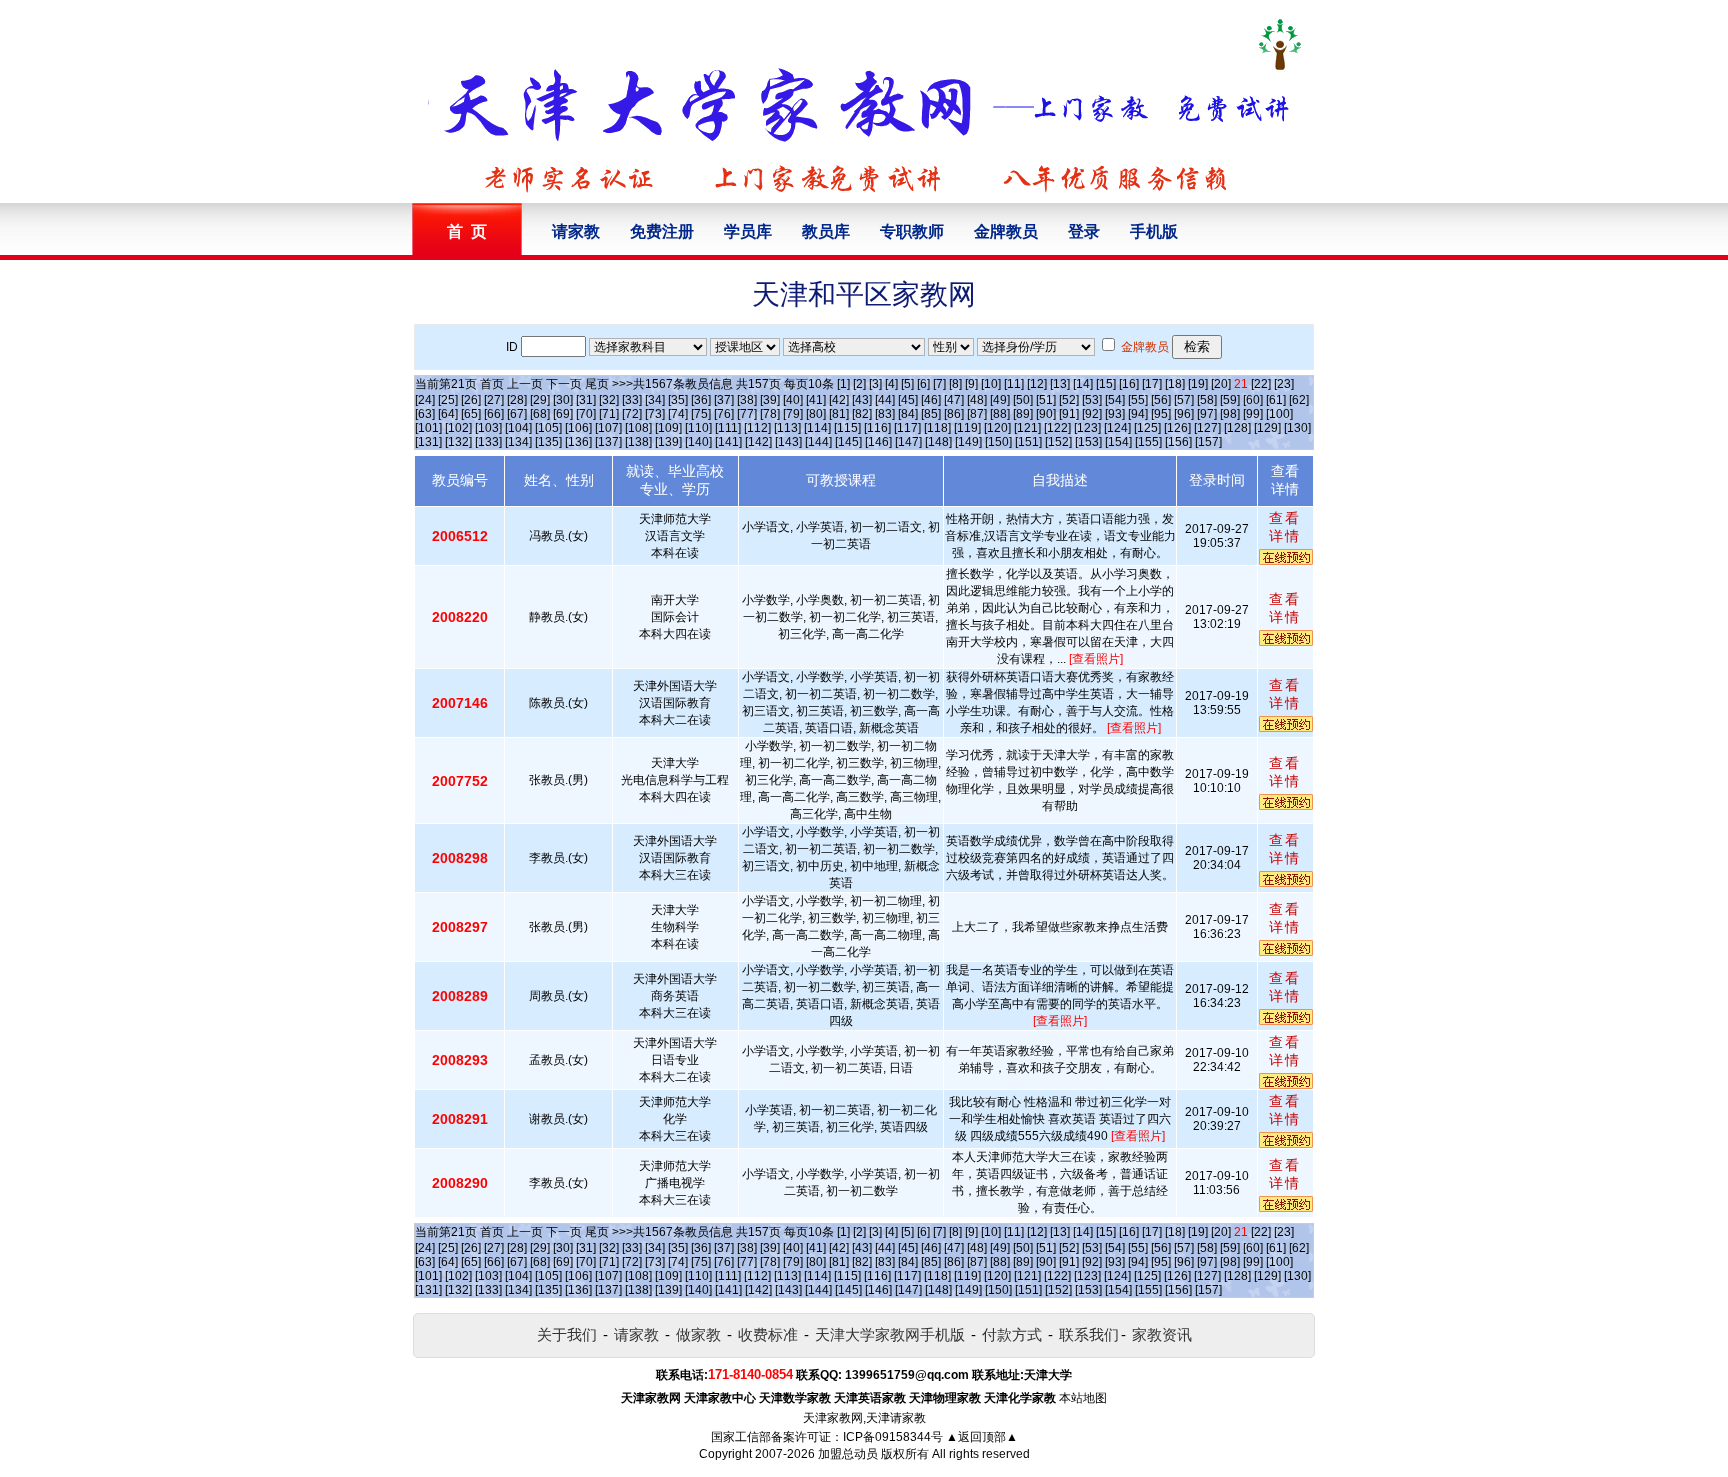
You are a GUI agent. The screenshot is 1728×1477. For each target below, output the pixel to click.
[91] (1069, 414)
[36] (701, 400)
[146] (878, 442)
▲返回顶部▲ (982, 1437)
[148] (938, 442)
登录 (1084, 231)
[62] (1299, 400)
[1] (843, 384)
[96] (1184, 414)
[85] (931, 414)
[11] (1014, 384)
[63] (425, 414)
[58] (1207, 400)
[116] (877, 428)
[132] (458, 442)
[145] (848, 442)
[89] (1023, 414)
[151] (1028, 442)
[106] (578, 428)
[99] (1253, 414)
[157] (1208, 442)
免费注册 (662, 231)
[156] (1178, 442)
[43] (862, 400)
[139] (668, 442)
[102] (458, 428)
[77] (747, 414)
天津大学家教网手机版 (890, 1334)
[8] (955, 384)
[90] (1046, 414)
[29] (540, 400)
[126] (1177, 428)
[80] (816, 414)
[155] (1148, 442)
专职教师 (912, 231)
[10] (991, 384)
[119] (967, 428)
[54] (1115, 400)
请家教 (576, 231)
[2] (859, 384)
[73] (655, 414)
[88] (1000, 414)
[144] (818, 442)
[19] (1198, 384)
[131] (428, 442)
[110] (698, 428)
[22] (1261, 384)
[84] (908, 414)
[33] (632, 400)
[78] (770, 414)
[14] (1083, 384)
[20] (1221, 384)
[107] (608, 428)
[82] (862, 414)
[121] (1027, 428)
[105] (548, 428)
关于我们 (567, 1334)
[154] (1118, 442)
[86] (954, 414)
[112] (757, 428)
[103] (488, 428)
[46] (931, 400)
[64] (448, 414)
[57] (1184, 400)
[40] (793, 400)
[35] (678, 400)
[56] (1161, 400)
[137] (608, 442)
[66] (494, 414)
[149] (968, 442)
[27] (494, 400)
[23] (1284, 384)
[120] (997, 428)
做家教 (698, 1334)
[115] (847, 428)
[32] (609, 400)
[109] (668, 428)
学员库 (748, 231)
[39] (770, 400)
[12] (1037, 384)
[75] (701, 414)
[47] (954, 400)
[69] (563, 414)
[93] (1115, 414)
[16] (1129, 384)
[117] (907, 428)
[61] (1276, 400)
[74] (678, 414)
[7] (939, 384)
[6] (923, 384)
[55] (1138, 400)
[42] (839, 400)
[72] (632, 414)
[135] (548, 442)
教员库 (826, 231)
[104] (518, 428)
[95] (1161, 414)
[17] (1152, 384)
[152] (1058, 442)
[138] (638, 442)
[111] (728, 428)
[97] (1207, 414)
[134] (518, 442)
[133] (488, 442)
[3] (875, 384)
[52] (1069, 400)
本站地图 (1083, 1398)
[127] (1207, 428)
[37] (724, 400)
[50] (1023, 400)
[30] (563, 400)
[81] (839, 414)
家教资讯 (1162, 1334)
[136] (578, 442)
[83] (885, 414)
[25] (448, 400)
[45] (908, 400)
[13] (1060, 384)
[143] (788, 442)
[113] (787, 428)
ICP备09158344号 (893, 1437)
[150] (998, 442)
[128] (1237, 428)
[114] (817, 428)
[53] (1092, 400)
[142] (758, 442)
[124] (1117, 428)
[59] (1230, 400)
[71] (609, 414)
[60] (1253, 400)
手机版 (1154, 231)
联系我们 (1089, 1334)
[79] (793, 414)
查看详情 (1285, 527)
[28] (517, 400)
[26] (471, 400)
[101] (428, 428)
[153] (1088, 442)
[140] (698, 442)
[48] (977, 400)
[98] (1230, 414)
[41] (816, 400)
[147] (908, 442)
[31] (586, 400)
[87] (977, 414)
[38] (747, 400)
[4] (891, 384)
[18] (1175, 384)
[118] (937, 428)
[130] (1297, 428)
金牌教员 (1006, 231)
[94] (1138, 414)
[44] (885, 400)
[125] (1147, 428)
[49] (1000, 400)
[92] (1092, 414)
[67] (517, 414)
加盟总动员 (848, 1454)
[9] (971, 384)
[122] (1057, 428)
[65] (471, 414)
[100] (1279, 414)
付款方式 (1012, 1334)
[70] (586, 414)
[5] (907, 384)
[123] (1087, 428)
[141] (728, 442)
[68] (540, 414)
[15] (1106, 384)
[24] (425, 400)
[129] (1267, 428)
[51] (1046, 400)
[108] (638, 428)
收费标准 (768, 1334)
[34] (655, 400)
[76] (724, 414)
